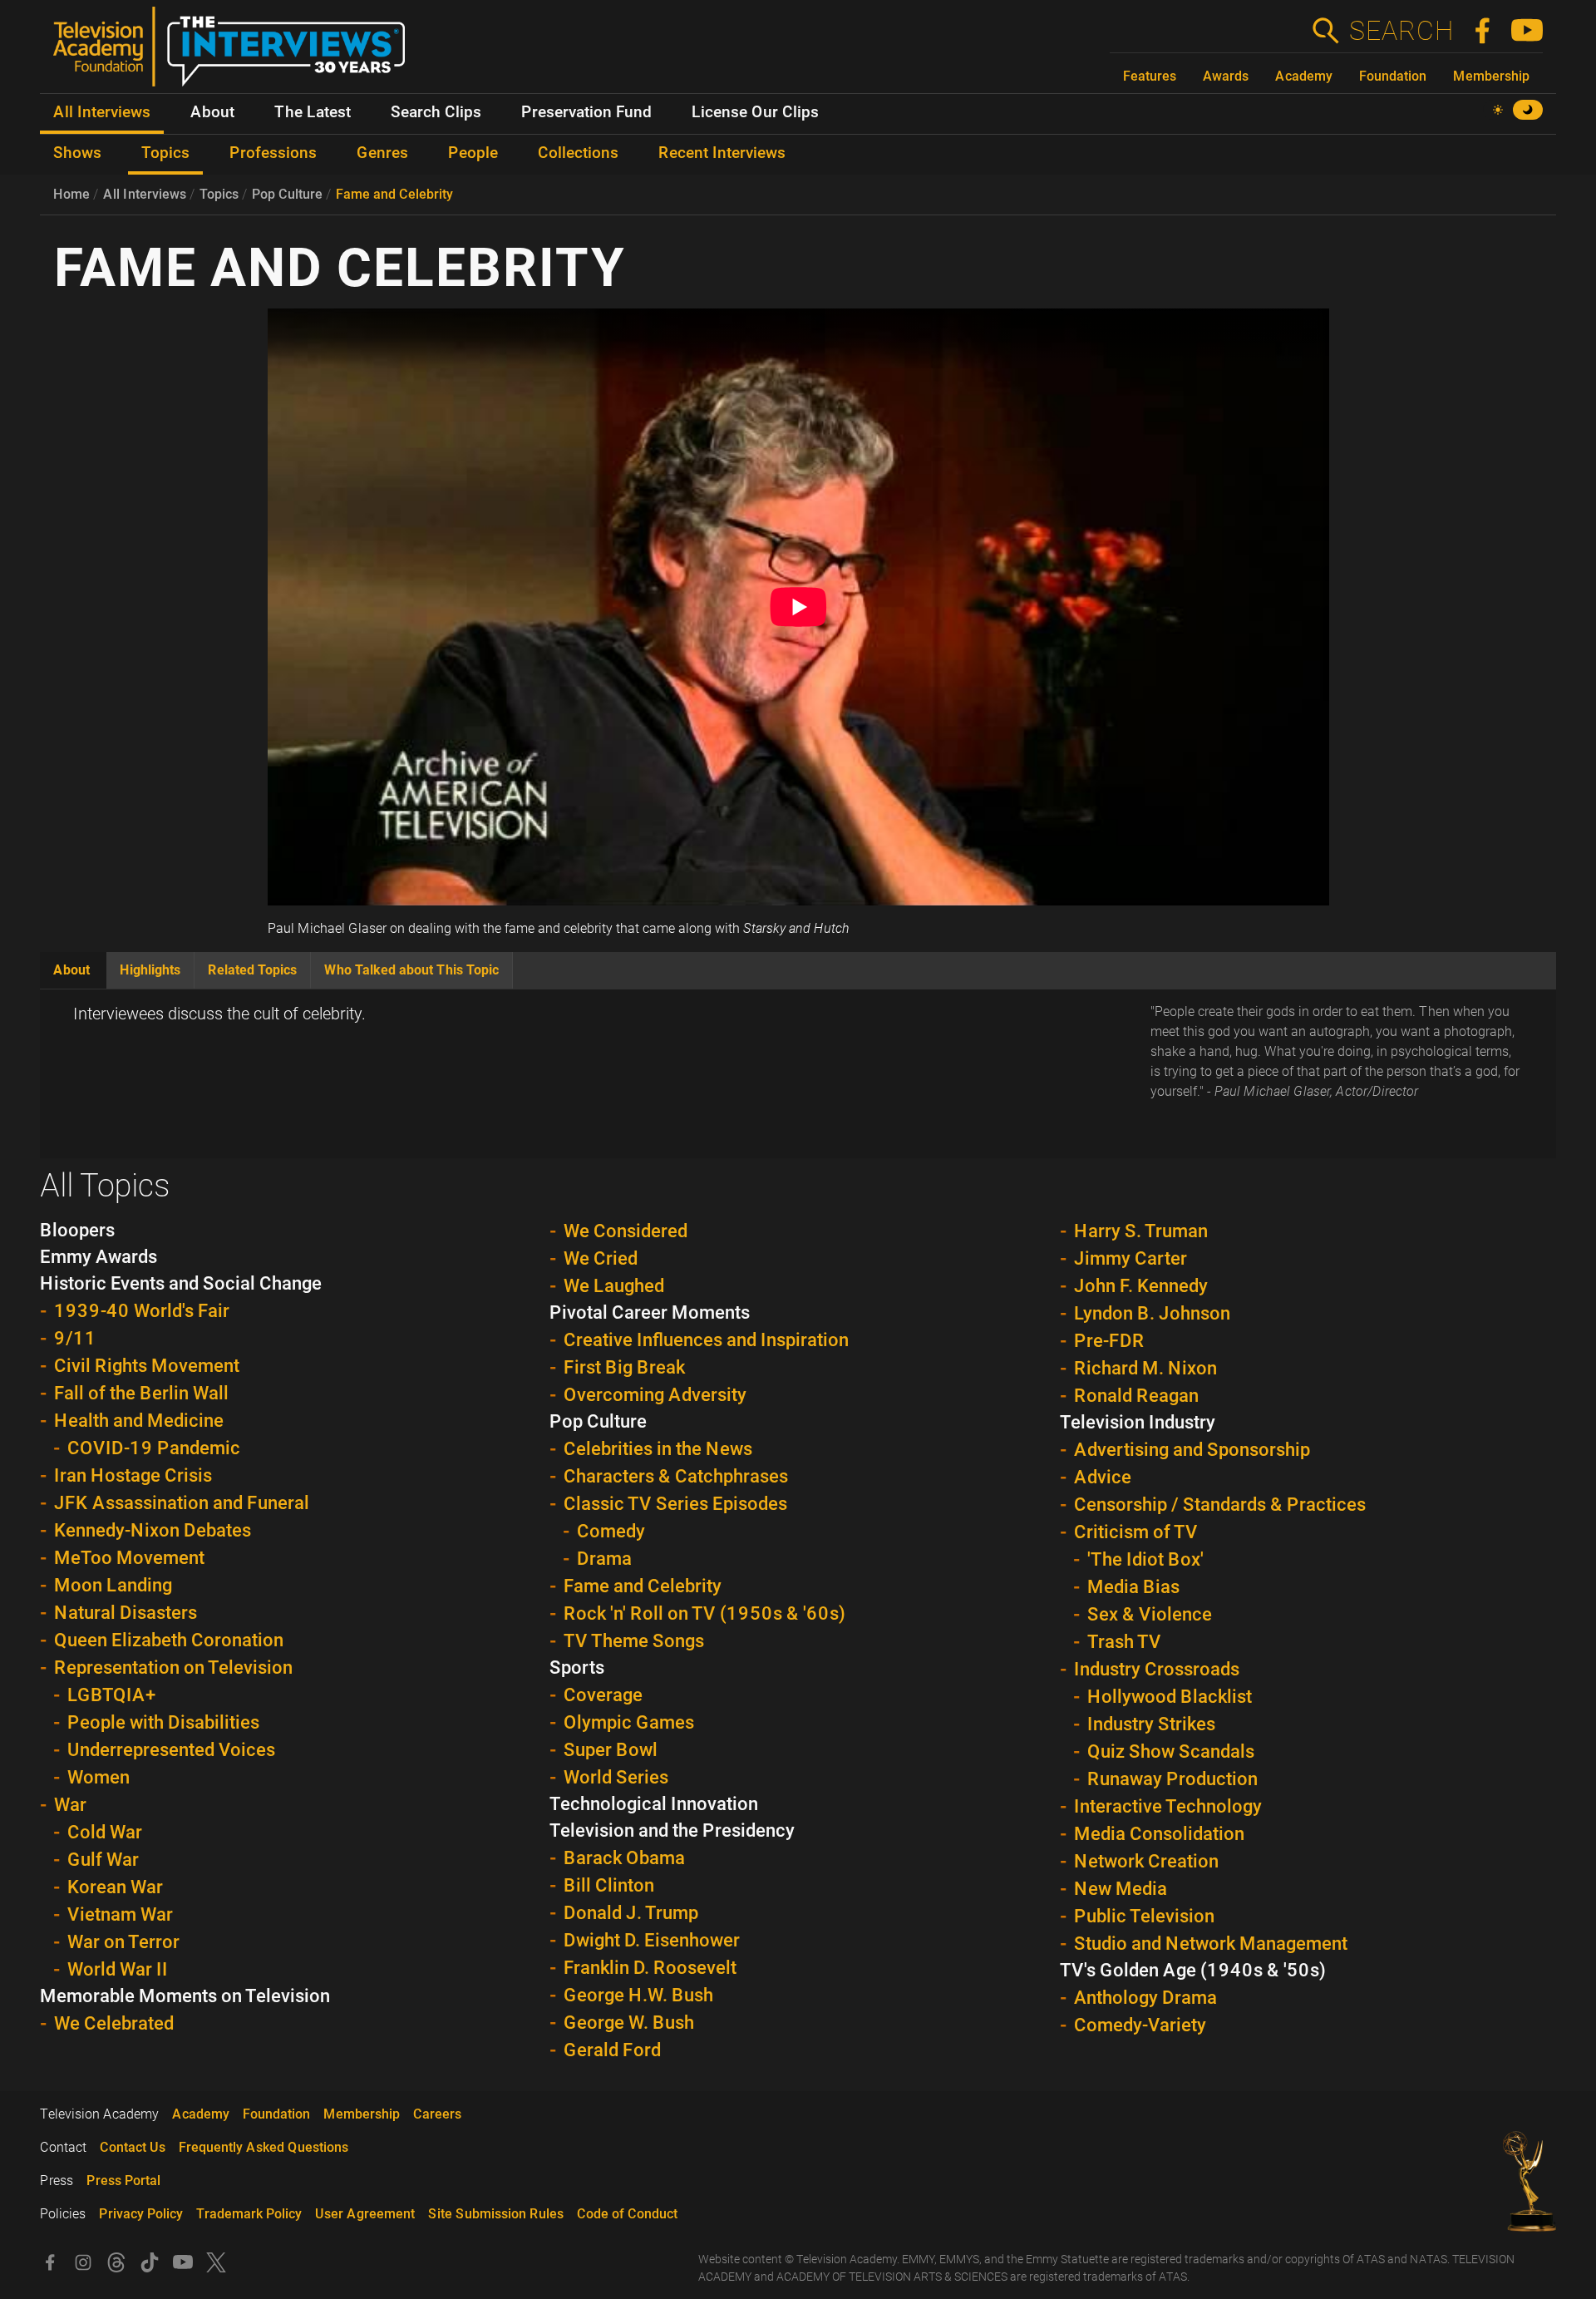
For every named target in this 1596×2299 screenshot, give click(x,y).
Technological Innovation (654, 1804)
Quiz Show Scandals (1171, 1751)
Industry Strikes (1151, 1724)
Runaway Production (1172, 1779)
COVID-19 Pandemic (154, 1448)
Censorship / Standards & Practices (1220, 1505)
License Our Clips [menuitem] (755, 112)
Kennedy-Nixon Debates (153, 1530)
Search (1401, 31)
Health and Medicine (139, 1421)
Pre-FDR (1109, 1341)
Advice (1103, 1477)
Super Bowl (611, 1750)
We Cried (601, 1258)
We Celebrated (114, 2023)
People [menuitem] (473, 153)
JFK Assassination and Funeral (182, 1503)
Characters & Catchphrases (676, 1476)
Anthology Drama (1145, 1998)
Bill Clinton (609, 1885)
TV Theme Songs (634, 1641)
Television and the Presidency (672, 1830)
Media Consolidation (1159, 1834)
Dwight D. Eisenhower (652, 1940)
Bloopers (77, 1230)
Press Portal (123, 2181)
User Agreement (365, 2214)
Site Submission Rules (496, 2214)
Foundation (1393, 76)
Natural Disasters (126, 1613)
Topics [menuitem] (165, 153)
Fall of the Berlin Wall (141, 1393)
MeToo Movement (129, 1558)
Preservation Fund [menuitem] (586, 112)
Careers (437, 2114)
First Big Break (624, 1367)
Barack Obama (624, 1858)
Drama (604, 1559)
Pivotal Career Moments (650, 1312)
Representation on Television (173, 1668)
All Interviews (145, 194)
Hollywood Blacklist (1170, 1697)
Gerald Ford (612, 2050)
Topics (219, 194)
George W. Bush (629, 2023)
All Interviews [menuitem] (102, 112)
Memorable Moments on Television (185, 1996)
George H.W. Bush (638, 1995)
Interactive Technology (1168, 1806)
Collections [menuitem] (578, 153)
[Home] (236, 53)
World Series (616, 1777)
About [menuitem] (212, 112)
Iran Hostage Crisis (133, 1475)
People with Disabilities (163, 1722)
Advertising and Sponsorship (1192, 1450)
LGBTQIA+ (111, 1695)
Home (71, 194)
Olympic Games (629, 1722)
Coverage (603, 1695)
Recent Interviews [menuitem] (722, 153)
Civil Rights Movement (147, 1366)
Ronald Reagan (1136, 1396)
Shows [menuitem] (77, 153)
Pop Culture (287, 194)
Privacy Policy (141, 2214)
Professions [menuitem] (273, 153)
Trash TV (1124, 1642)
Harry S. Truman (1141, 1231)
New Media (1121, 1889)
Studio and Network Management (1211, 1944)
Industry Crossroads (1157, 1669)
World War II (118, 1969)
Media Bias (1133, 1587)
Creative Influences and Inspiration (706, 1340)
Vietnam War (120, 1914)
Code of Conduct (627, 2214)
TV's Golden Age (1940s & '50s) (1193, 1970)
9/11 (75, 1338)
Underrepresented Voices (171, 1750)
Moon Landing (113, 1585)
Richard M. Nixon (1145, 1368)
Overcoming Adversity (655, 1395)
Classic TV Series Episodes (675, 1504)
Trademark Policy (249, 2214)
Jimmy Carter (1130, 1258)
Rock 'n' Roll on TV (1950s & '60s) (704, 1613)
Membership (1491, 76)
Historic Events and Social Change (181, 1283)
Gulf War (103, 1860)
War (70, 1805)
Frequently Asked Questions (264, 2147)
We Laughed (614, 1286)
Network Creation (1146, 1861)
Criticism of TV (1136, 1532)
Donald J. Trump (631, 1913)
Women (99, 1777)
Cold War (105, 1832)
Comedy (611, 1531)
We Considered (626, 1231)
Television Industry (1138, 1422)
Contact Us (133, 2147)
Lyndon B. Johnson (1152, 1313)
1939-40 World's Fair (142, 1311)
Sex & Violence (1150, 1614)
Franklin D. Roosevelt (650, 1968)
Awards (1226, 76)
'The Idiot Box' (1145, 1559)
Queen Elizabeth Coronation (169, 1640)
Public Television (1144, 1916)
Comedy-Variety (1140, 2025)
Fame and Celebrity (394, 194)
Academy (1304, 76)
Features (1150, 76)
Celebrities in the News (658, 1449)
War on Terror (123, 1942)
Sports (577, 1668)
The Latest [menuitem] (313, 112)
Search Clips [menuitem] (436, 112)
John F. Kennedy (1141, 1286)
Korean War (115, 1887)
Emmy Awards (99, 1257)
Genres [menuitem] (382, 153)
